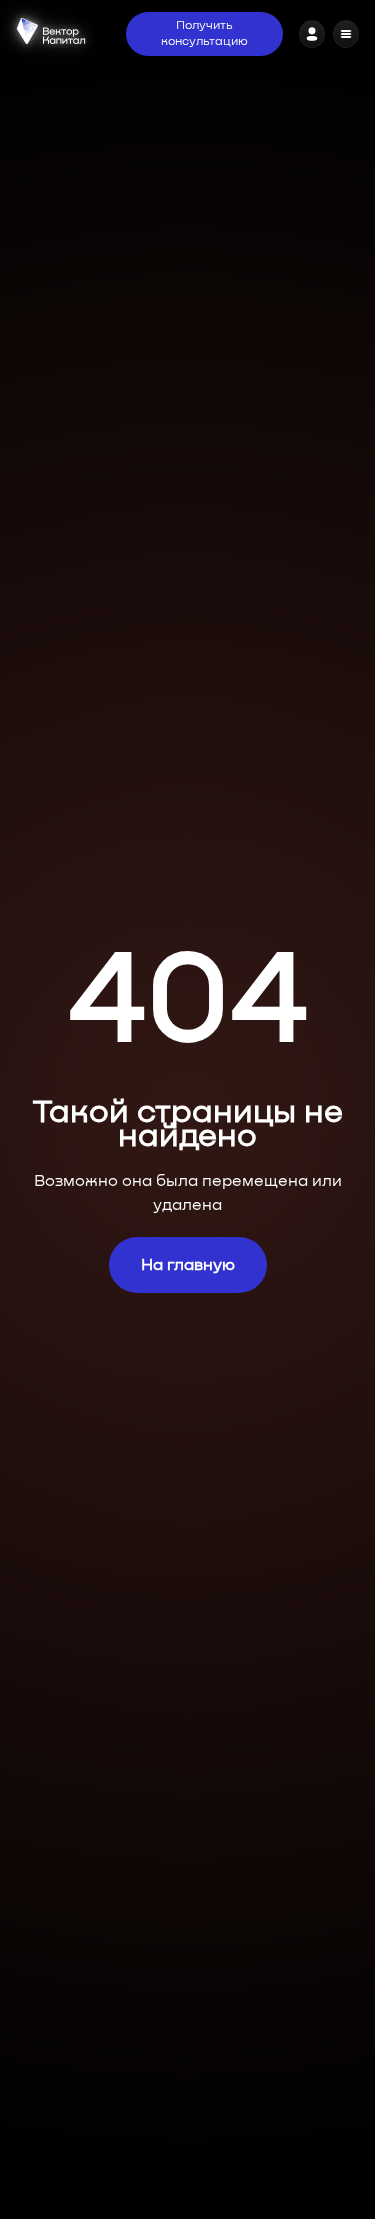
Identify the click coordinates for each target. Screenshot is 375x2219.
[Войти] (312, 34)
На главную (188, 1265)
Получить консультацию (204, 34)
